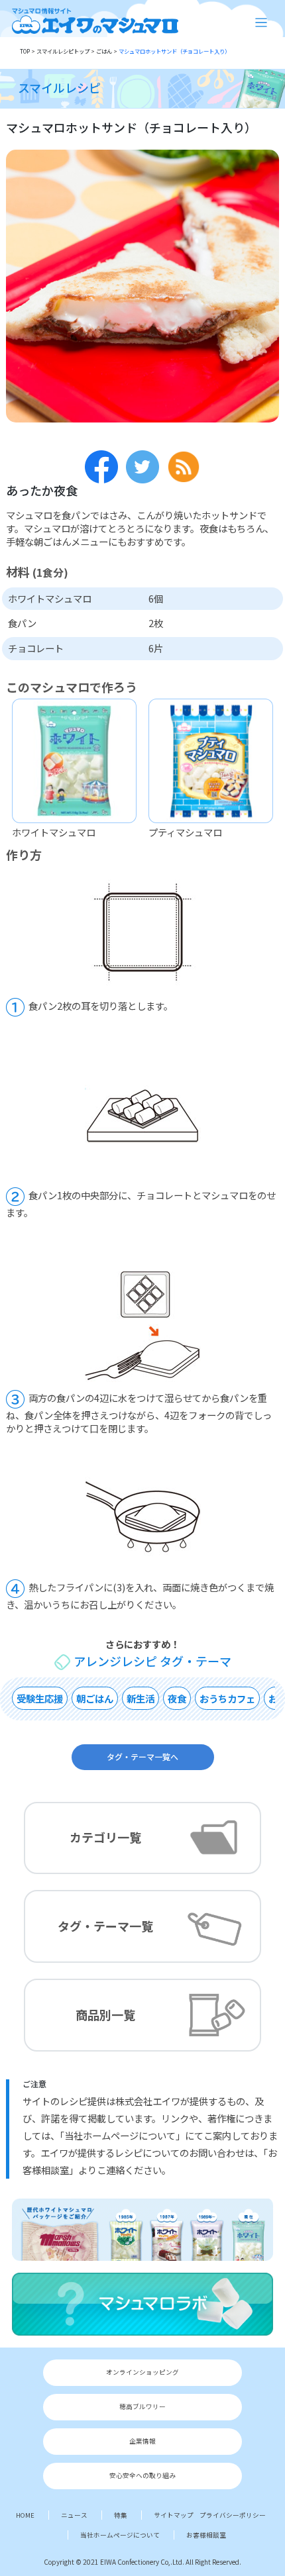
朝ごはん (95, 1698)
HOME (25, 2515)
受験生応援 (40, 1698)
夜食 (177, 1698)
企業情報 (142, 2441)
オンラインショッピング (142, 2372)
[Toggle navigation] (261, 23)
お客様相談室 (206, 2535)
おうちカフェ (227, 1698)
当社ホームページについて (120, 2535)
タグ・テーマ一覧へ (142, 1756)
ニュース (74, 2515)
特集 (121, 2515)
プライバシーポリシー (233, 2515)
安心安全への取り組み (142, 2475)
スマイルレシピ (59, 87)
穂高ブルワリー (142, 2406)
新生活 (141, 1698)
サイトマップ (174, 2515)
